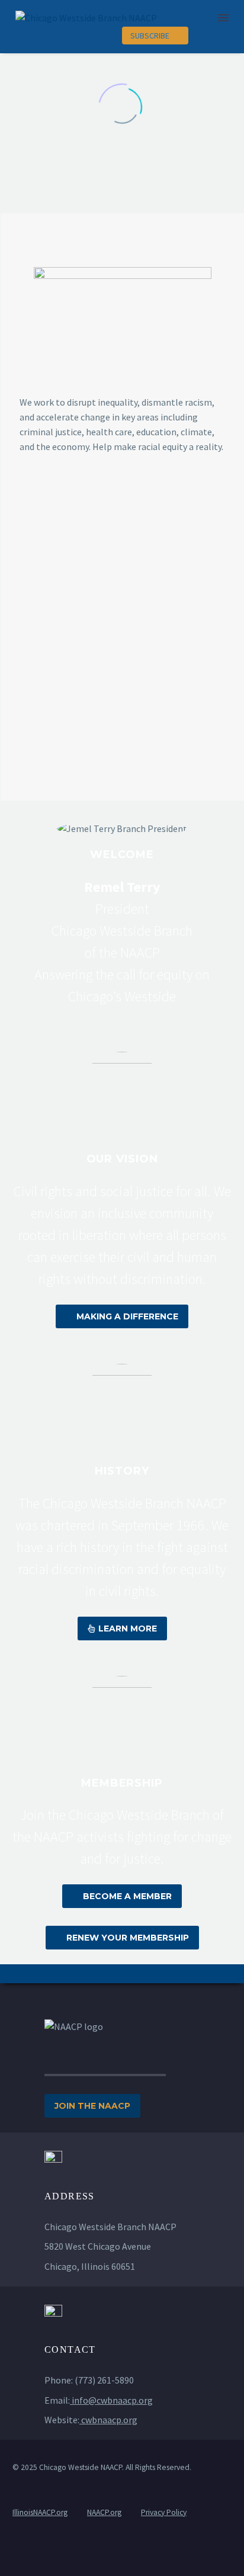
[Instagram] (200, 36)
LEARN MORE (122, 1629)
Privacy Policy (164, 2512)
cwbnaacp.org (109, 2420)
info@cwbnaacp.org (112, 2400)
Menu (223, 18)
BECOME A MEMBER (122, 1896)
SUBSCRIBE (155, 36)
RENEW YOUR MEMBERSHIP (122, 1938)
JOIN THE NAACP (92, 2106)
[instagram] (135, 2563)
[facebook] (109, 2563)
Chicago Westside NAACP (81, 2467)
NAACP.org (104, 2512)
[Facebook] (223, 36)
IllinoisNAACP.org (40, 2512)
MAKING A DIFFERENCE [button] (122, 1316)
